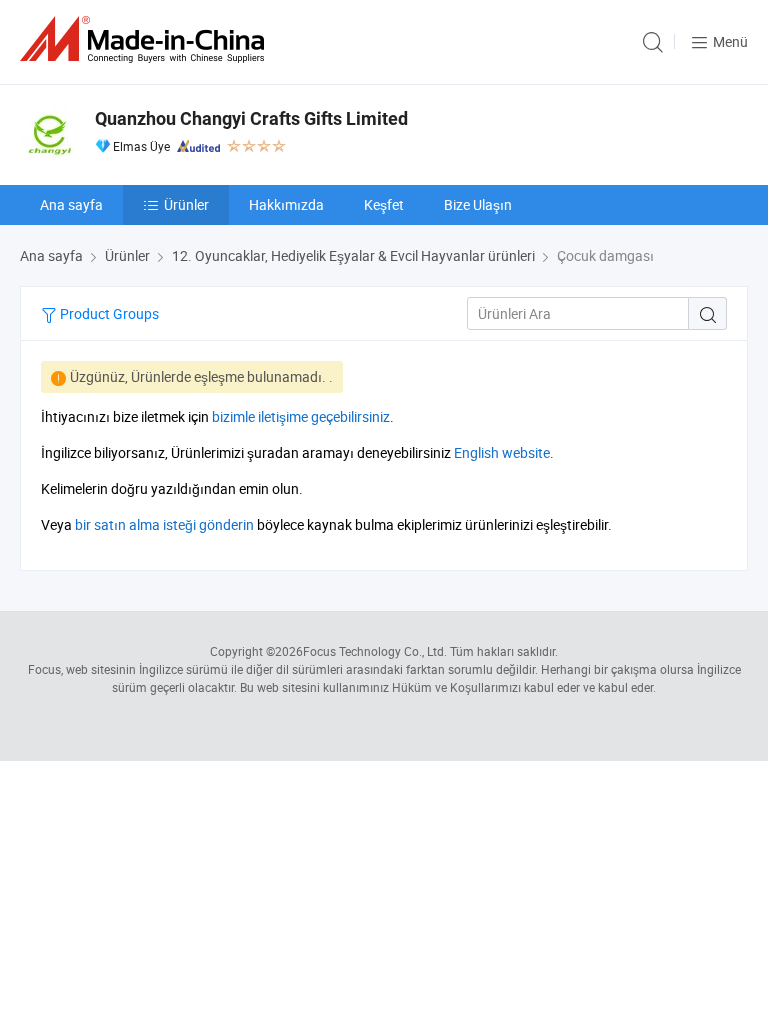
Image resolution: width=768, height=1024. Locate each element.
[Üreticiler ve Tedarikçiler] (146, 39)
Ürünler (186, 204)
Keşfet (384, 204)
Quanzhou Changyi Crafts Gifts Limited (251, 118)
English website (502, 452)
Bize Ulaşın (478, 204)
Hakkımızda (286, 204)
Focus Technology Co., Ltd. (375, 651)
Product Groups (108, 313)
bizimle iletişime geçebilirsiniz (301, 416)
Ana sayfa (71, 204)
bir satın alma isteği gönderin (164, 524)
